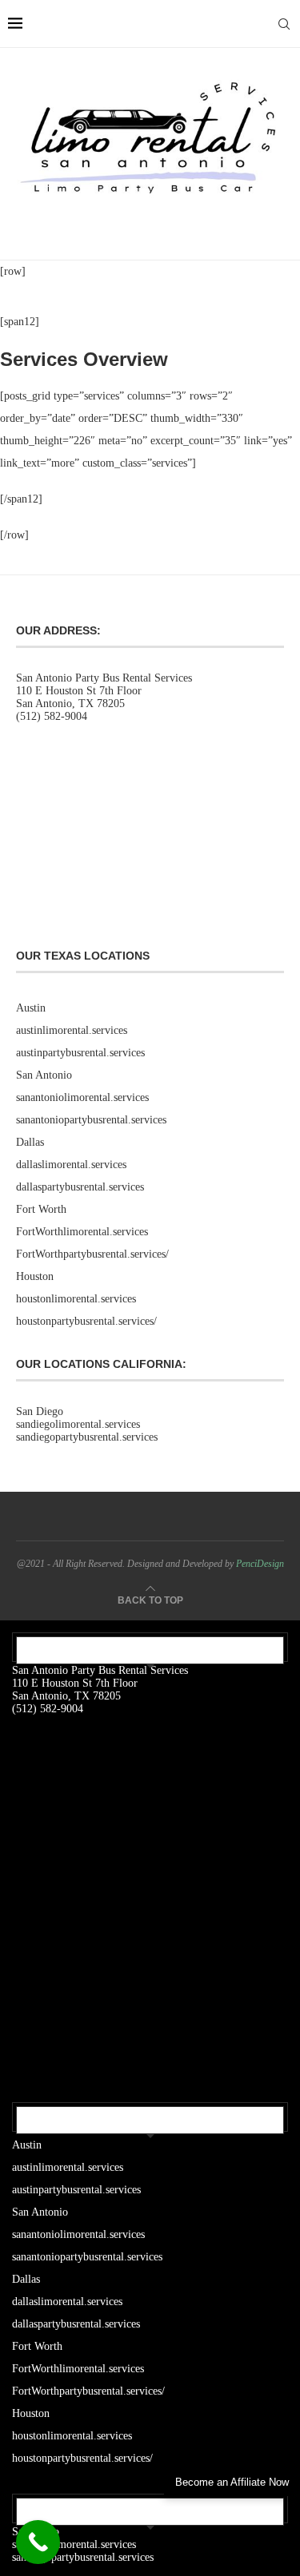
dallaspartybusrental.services (80, 1187)
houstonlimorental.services (76, 1299)
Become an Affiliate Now (232, 2482)
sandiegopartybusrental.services (87, 1437)
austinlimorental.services (72, 1030)
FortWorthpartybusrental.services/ (92, 1254)
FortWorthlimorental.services (82, 1232)
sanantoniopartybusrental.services (91, 1120)
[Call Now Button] (38, 2542)
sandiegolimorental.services (78, 1424)
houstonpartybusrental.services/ (86, 1321)
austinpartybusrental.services (80, 1053)
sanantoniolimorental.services (82, 1097)
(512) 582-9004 (52, 716)
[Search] (284, 24)
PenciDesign (260, 1564)
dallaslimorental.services (71, 1165)
